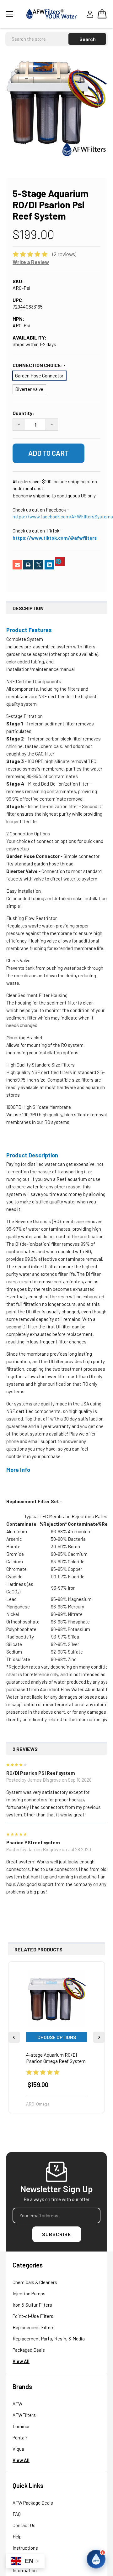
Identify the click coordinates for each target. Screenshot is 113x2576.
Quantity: (23, 413)
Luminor (21, 2426)
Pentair (20, 2438)
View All (21, 2361)
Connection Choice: (38, 365)
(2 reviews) (64, 254)
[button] (96, 2559)
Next (99, 2037)
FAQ (17, 2514)
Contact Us (24, 2525)
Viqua (18, 2449)
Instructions (25, 2548)
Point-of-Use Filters (33, 2316)
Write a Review (31, 262)
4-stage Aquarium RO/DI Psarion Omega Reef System (56, 2058)
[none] (56, 106)
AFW (17, 2404)
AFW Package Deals (33, 2503)
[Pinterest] (60, 562)
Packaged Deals (29, 2350)
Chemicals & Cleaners (35, 2282)
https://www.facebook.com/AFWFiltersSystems (63, 517)
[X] (39, 565)
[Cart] (102, 14)
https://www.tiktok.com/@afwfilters (55, 538)
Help (17, 2537)
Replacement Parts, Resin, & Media (49, 2339)
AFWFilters (24, 2415)
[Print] (28, 565)
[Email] (17, 565)
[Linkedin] (49, 565)
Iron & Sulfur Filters (32, 2305)
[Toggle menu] (14, 14)
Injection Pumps (29, 2293)
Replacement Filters (34, 2327)
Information (25, 2570)
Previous (14, 2037)
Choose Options (57, 2037)
